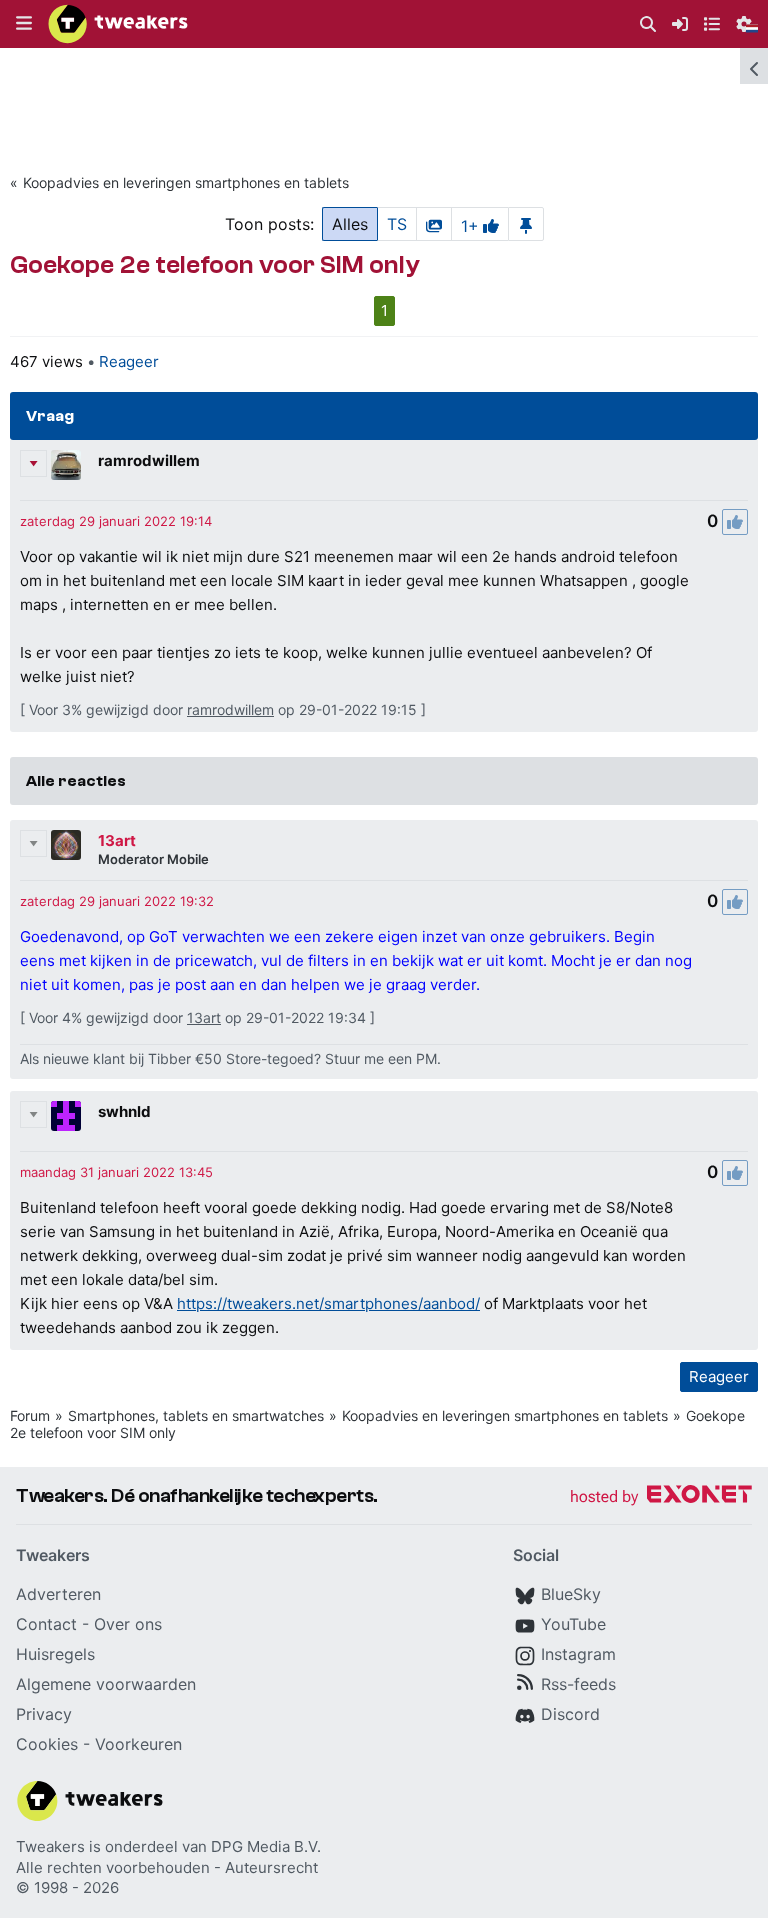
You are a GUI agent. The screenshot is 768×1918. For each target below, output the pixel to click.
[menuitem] (648, 24)
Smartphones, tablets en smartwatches (196, 1415)
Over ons (128, 1624)
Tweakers (50, 1846)
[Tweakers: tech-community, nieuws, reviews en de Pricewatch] (118, 24)
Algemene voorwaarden (106, 1684)
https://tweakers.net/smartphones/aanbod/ (328, 1303)
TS (397, 224)
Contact (46, 1624)
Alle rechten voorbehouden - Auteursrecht (167, 1867)
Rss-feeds (578, 1684)
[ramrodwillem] (66, 465)
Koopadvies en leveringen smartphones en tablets (186, 182)
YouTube (573, 1624)
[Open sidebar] (754, 66)
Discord (570, 1714)
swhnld (124, 1111)
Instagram (578, 1654)
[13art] (66, 845)
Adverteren (58, 1594)
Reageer (129, 361)
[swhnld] (66, 1116)
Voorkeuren (138, 1744)
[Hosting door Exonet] (661, 1497)
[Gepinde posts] (526, 224)
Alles (350, 224)
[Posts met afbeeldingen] (434, 224)
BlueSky (571, 1594)
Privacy (44, 1714)
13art (117, 840)
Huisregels (55, 1654)
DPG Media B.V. (266, 1846)
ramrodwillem (149, 460)
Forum (30, 1415)
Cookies (47, 1744)
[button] (24, 24)
